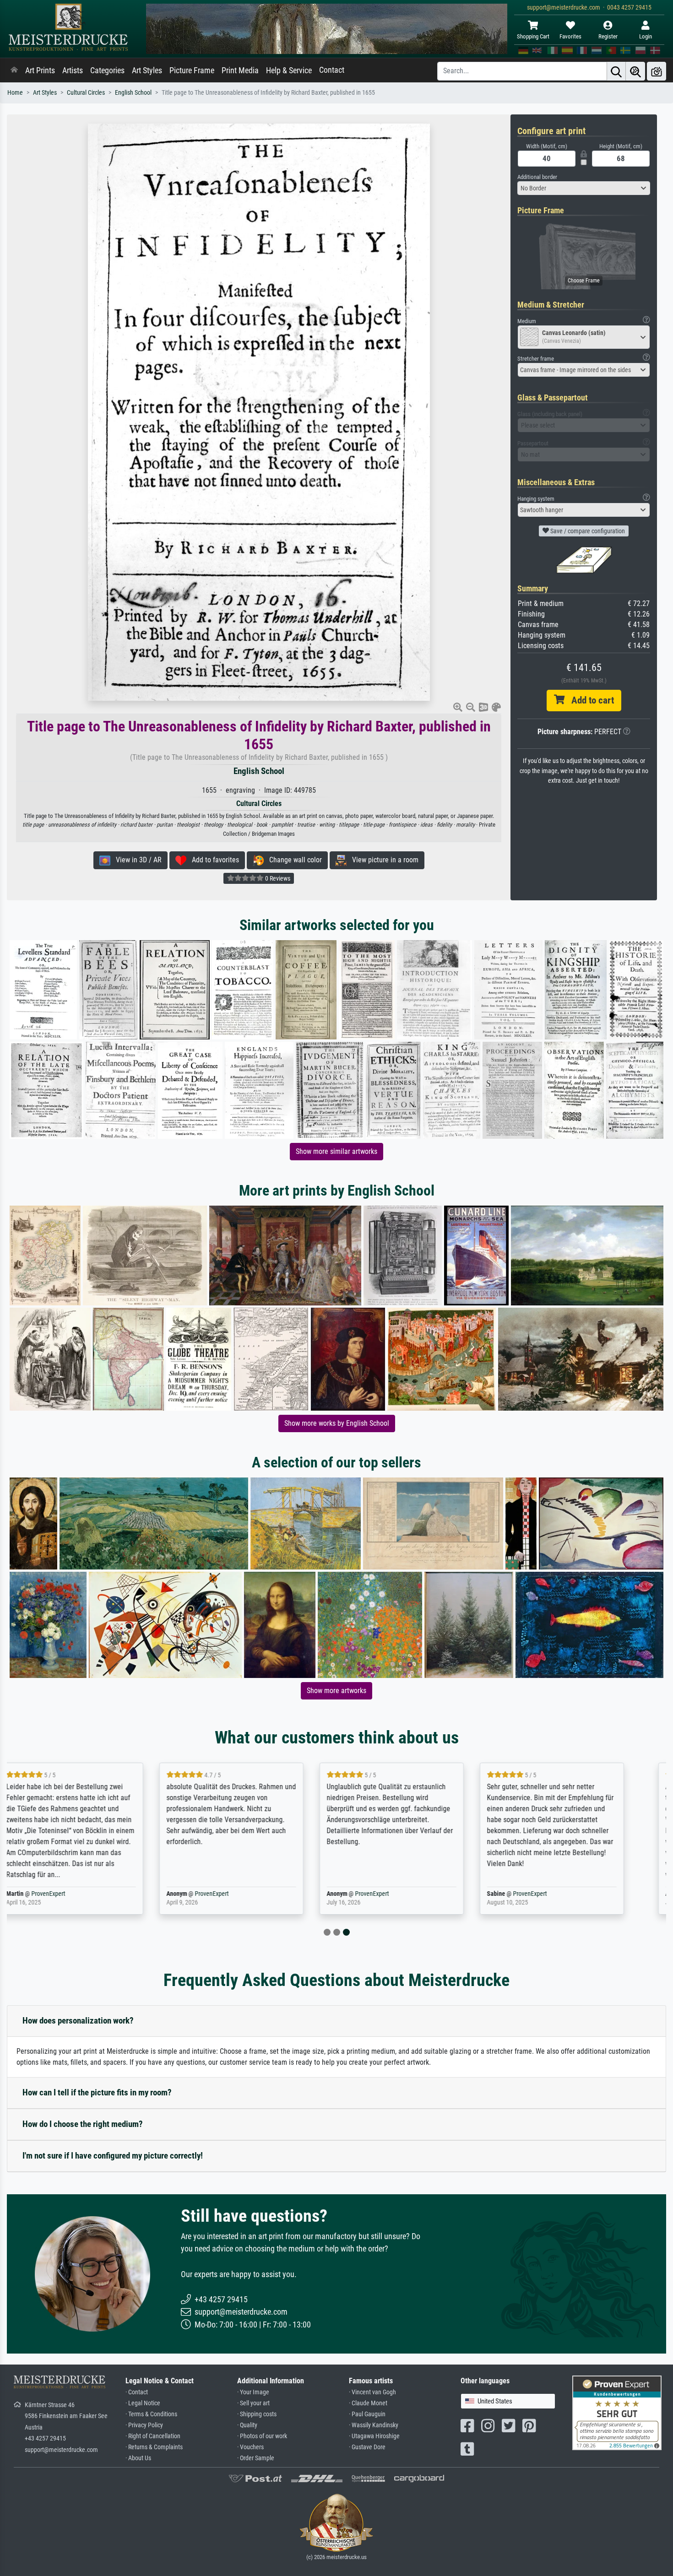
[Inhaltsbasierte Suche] (635, 71)
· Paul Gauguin (367, 2414)
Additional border (537, 177)
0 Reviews (277, 878)
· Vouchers (250, 2447)
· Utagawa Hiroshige (374, 2436)
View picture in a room (383, 860)
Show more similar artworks (336, 1151)
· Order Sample (256, 2458)
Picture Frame (192, 70)
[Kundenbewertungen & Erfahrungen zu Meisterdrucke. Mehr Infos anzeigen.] (617, 2412)
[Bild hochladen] (657, 71)
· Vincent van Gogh (372, 2392)
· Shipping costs (257, 2414)
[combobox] (584, 188)
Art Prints (40, 70)
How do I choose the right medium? (83, 2124)
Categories (107, 70)
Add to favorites (213, 860)
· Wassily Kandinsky (374, 2425)
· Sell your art (253, 2403)
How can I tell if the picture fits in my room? (97, 2092)
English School (133, 93)
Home (15, 93)
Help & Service (289, 70)
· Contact (137, 2392)
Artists (73, 70)
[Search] (616, 71)
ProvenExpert (68, 1894)
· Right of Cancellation (153, 2436)
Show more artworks (336, 1691)
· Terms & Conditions (151, 2414)
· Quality (247, 2425)
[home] (14, 70)
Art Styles (147, 70)
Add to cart (589, 700)
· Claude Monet (368, 2403)
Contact (332, 70)
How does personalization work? (78, 2021)
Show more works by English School (337, 1423)
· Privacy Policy (144, 2425)
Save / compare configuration (587, 531)
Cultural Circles (86, 93)
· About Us (138, 2458)
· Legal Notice (143, 2403)
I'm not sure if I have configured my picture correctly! (113, 2156)
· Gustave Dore (367, 2447)
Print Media (240, 70)
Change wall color (293, 860)
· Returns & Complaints (154, 2447)
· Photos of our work (262, 2436)
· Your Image (253, 2392)
